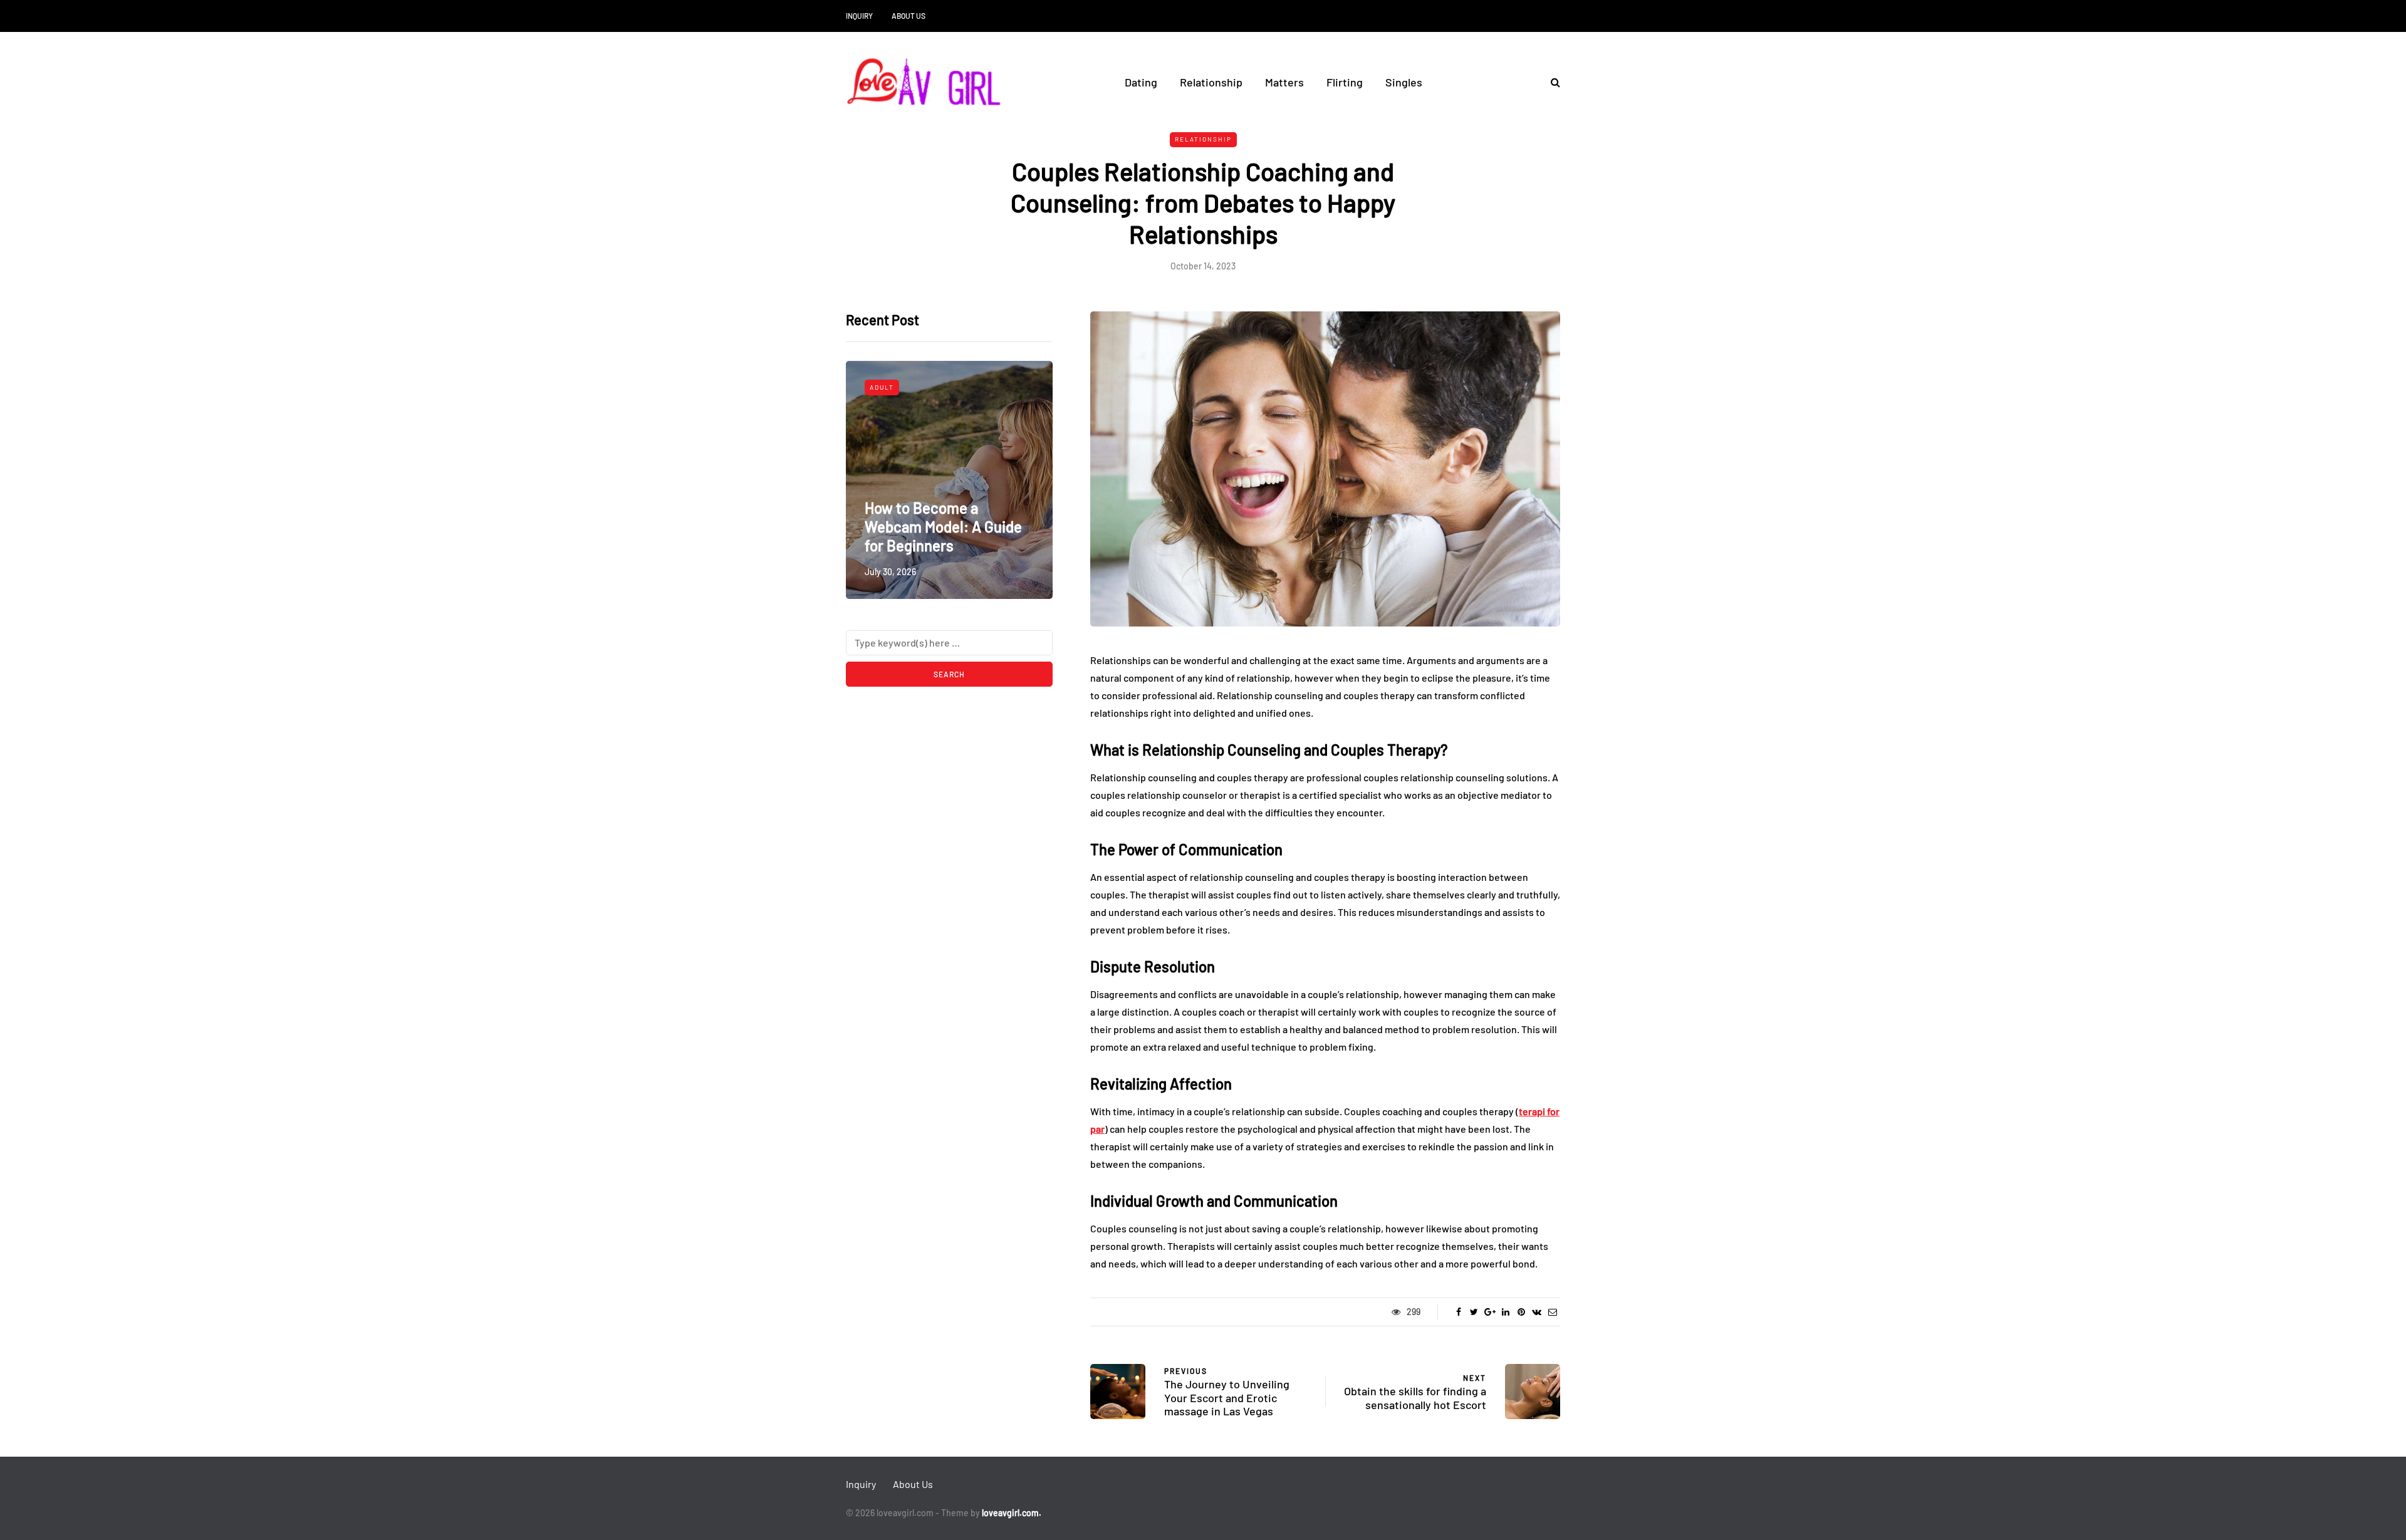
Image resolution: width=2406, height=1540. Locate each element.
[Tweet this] (1474, 1312)
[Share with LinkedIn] (1505, 1312)
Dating (1141, 82)
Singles (1404, 82)
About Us (909, 16)
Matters (1284, 82)
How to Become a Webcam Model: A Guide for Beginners (943, 527)
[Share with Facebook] (1458, 1312)
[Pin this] (1521, 1312)
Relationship (1211, 82)
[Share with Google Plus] (1490, 1312)
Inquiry (859, 16)
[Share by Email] (1552, 1312)
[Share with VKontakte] (1537, 1312)
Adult (882, 387)
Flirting (1345, 82)
